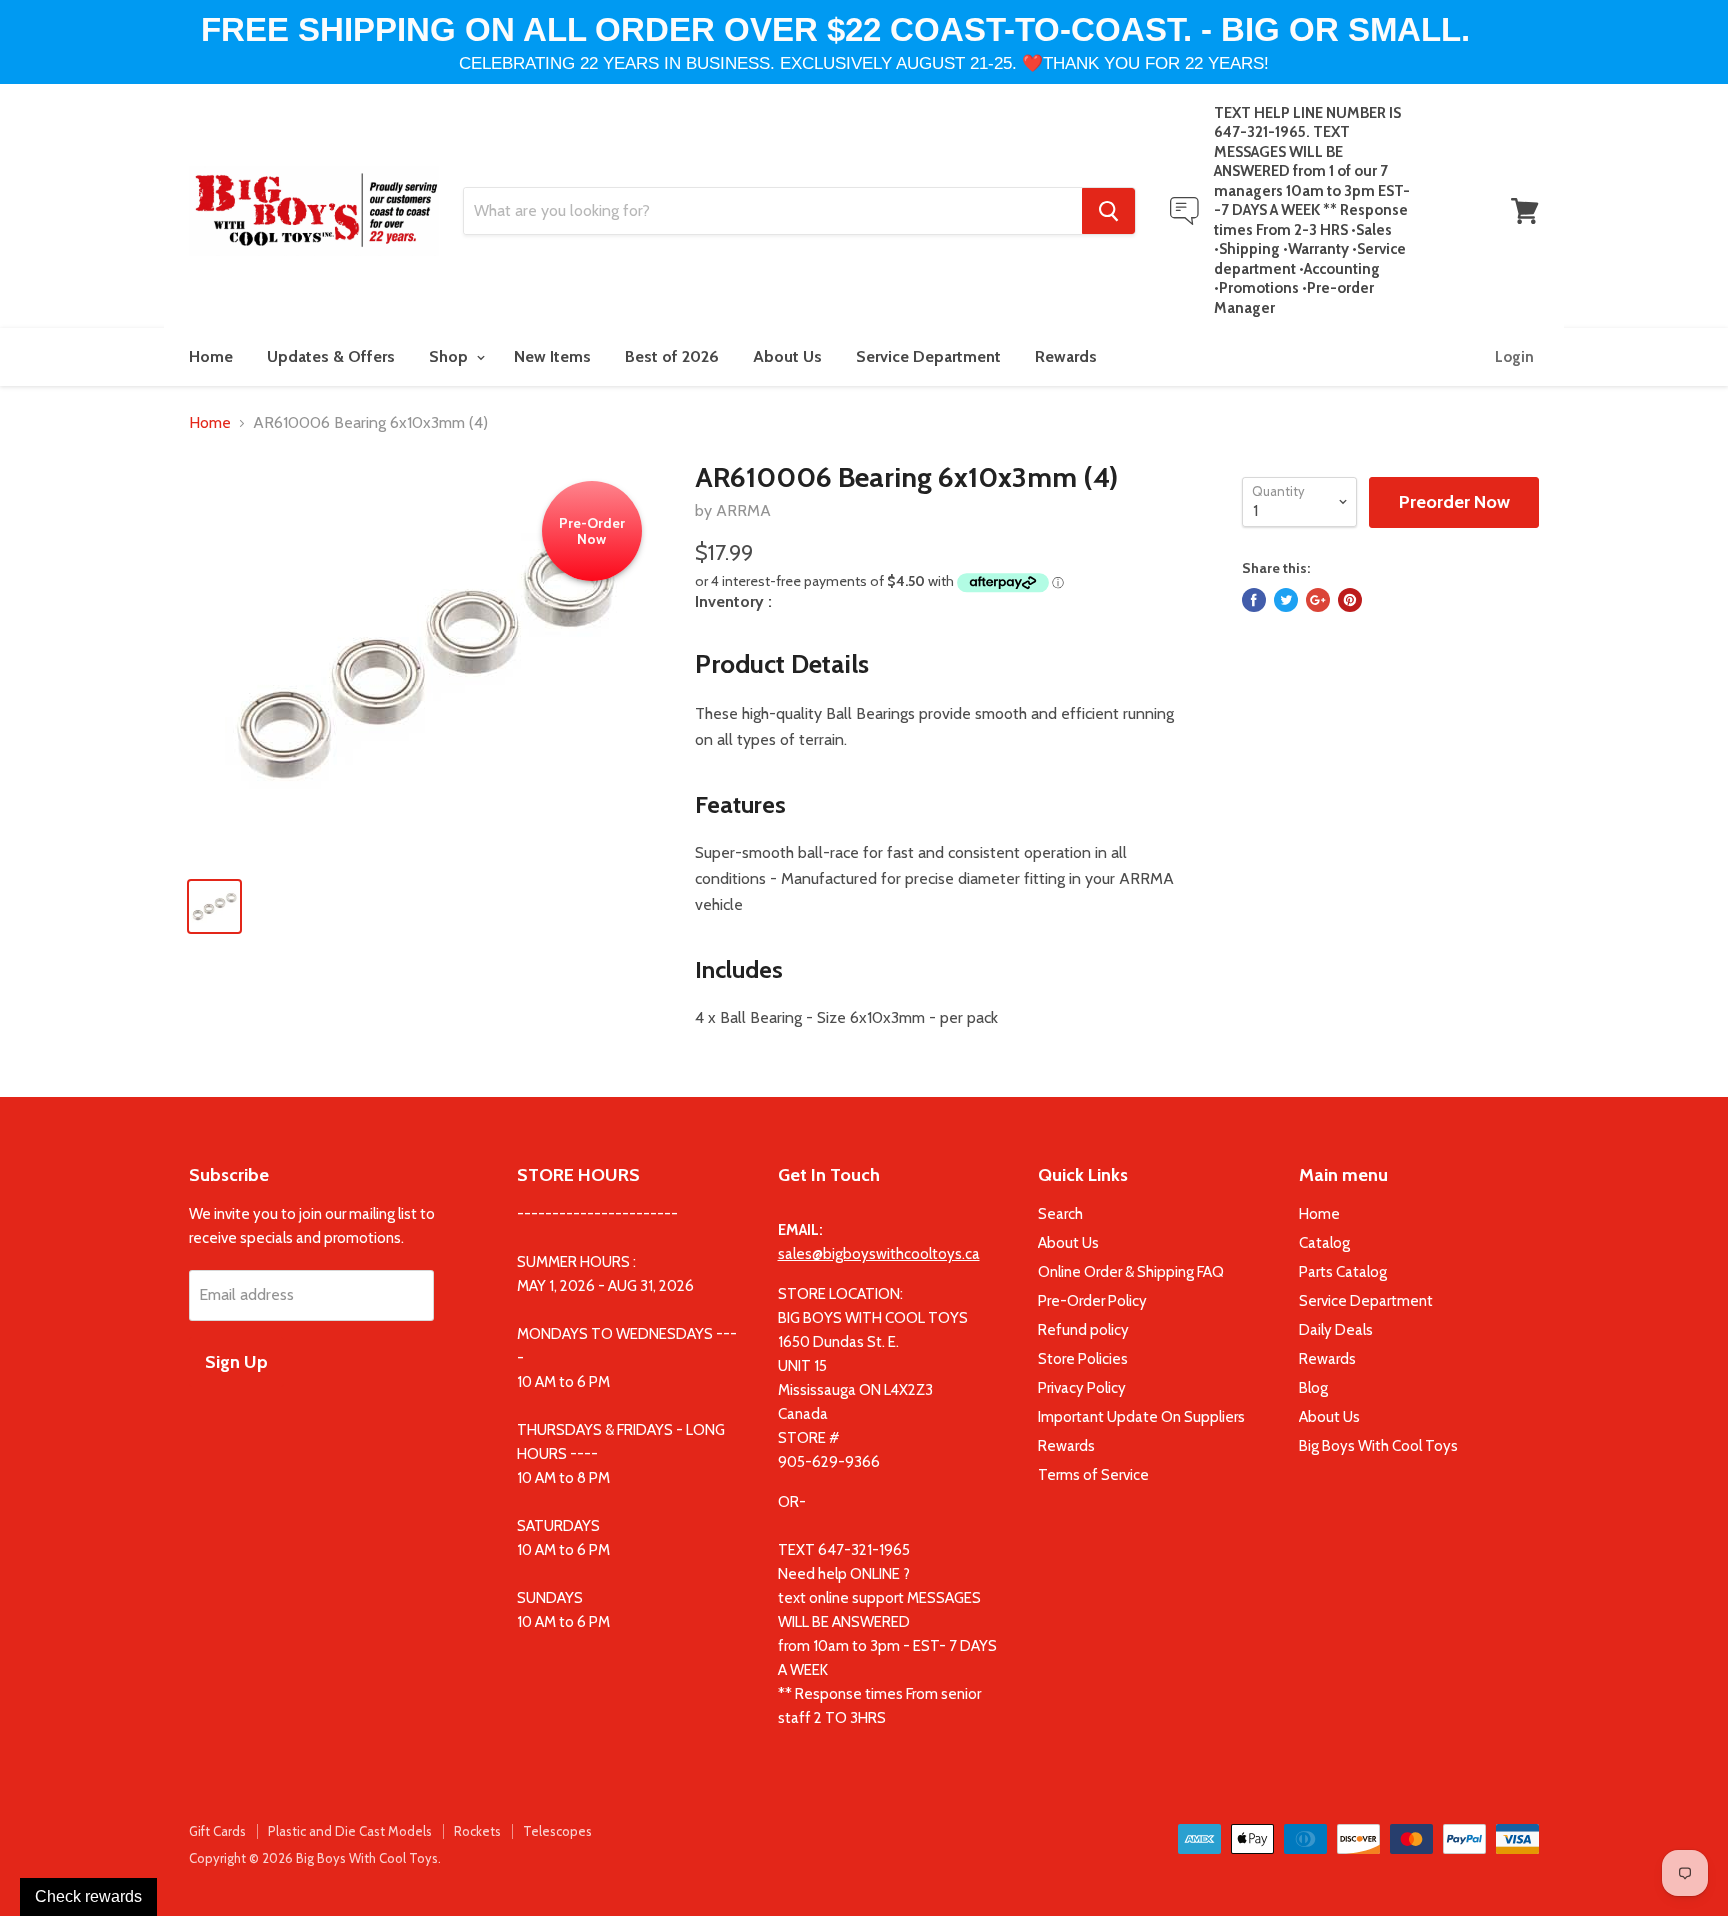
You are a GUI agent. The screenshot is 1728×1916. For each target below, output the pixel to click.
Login (1514, 357)
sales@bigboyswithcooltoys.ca (879, 1254)
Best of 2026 (672, 356)
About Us (787, 356)
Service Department (928, 356)
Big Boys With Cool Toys (1378, 1446)
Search (1060, 1214)
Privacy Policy (1082, 1388)
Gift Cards (217, 1831)
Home (211, 356)
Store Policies (1083, 1359)
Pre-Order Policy (1092, 1301)
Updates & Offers (331, 356)
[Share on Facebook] (1254, 600)
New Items (552, 356)
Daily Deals (1336, 1330)
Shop (450, 356)
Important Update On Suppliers (1141, 1417)
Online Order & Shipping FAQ (1131, 1272)
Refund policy (1083, 1330)
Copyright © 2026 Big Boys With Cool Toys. (315, 1858)
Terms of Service (1093, 1475)
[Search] (1108, 211)
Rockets (477, 1831)
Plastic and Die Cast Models (350, 1831)
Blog (1313, 1388)
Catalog (1324, 1243)
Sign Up (236, 1362)
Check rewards (88, 1896)
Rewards (1066, 356)
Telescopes (557, 1831)
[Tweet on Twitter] (1286, 600)
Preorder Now (1454, 502)
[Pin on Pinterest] (1350, 600)
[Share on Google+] (1318, 600)
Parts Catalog (1343, 1272)
